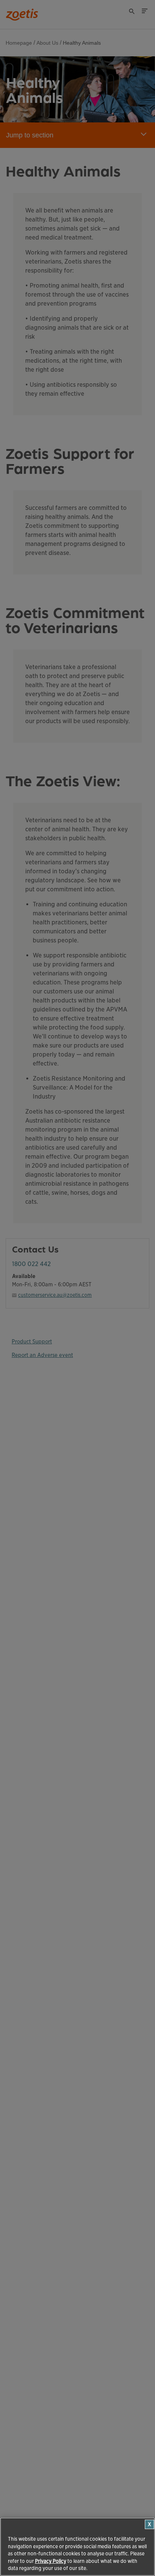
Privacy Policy (51, 2561)
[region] (77, 2547)
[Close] (150, 2524)
